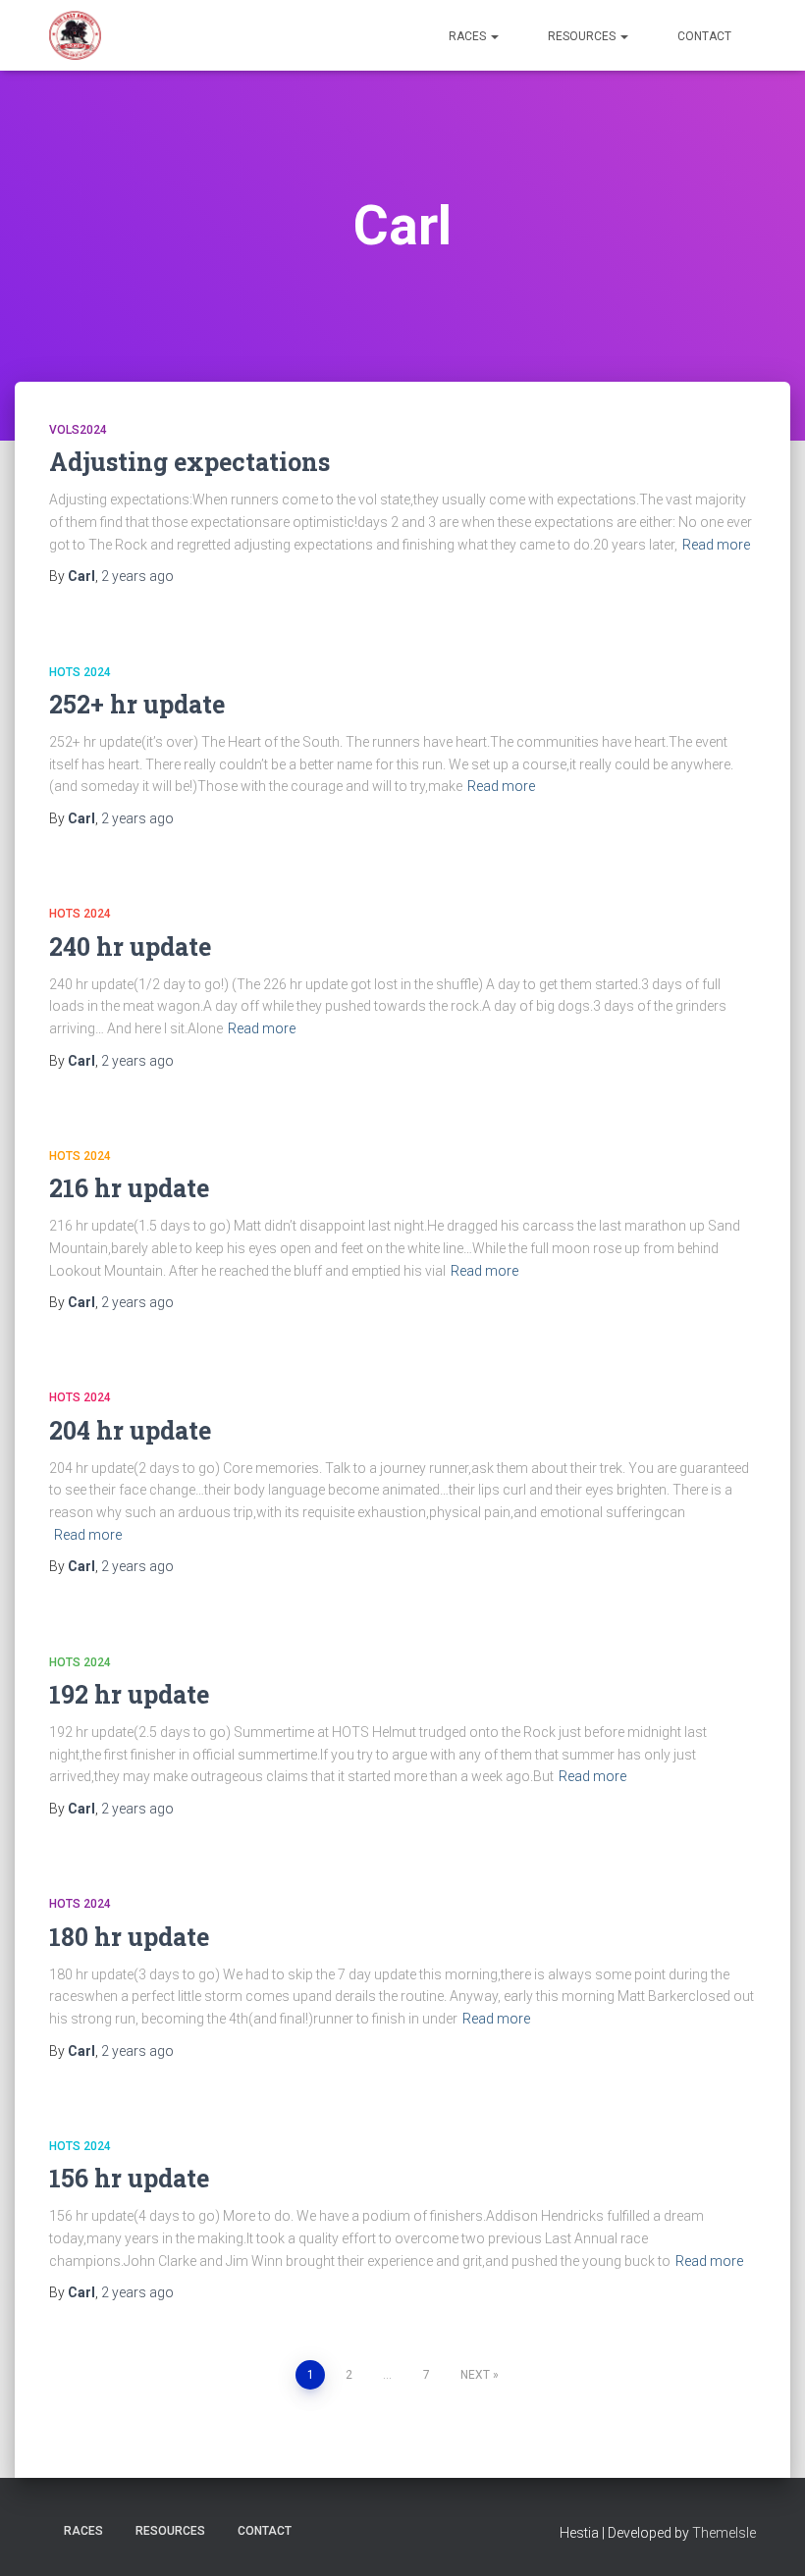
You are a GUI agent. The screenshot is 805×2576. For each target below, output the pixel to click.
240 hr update (130, 946)
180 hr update (129, 1937)
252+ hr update (137, 704)
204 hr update (130, 1430)
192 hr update (129, 1694)
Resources (583, 36)
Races (469, 36)
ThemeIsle (724, 2533)
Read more (716, 545)
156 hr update (129, 2178)
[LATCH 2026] (75, 35)
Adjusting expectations (189, 462)
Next (475, 2375)
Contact (704, 36)
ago (137, 576)
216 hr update (129, 1188)
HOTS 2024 (80, 672)
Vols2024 (78, 430)
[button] (494, 36)
